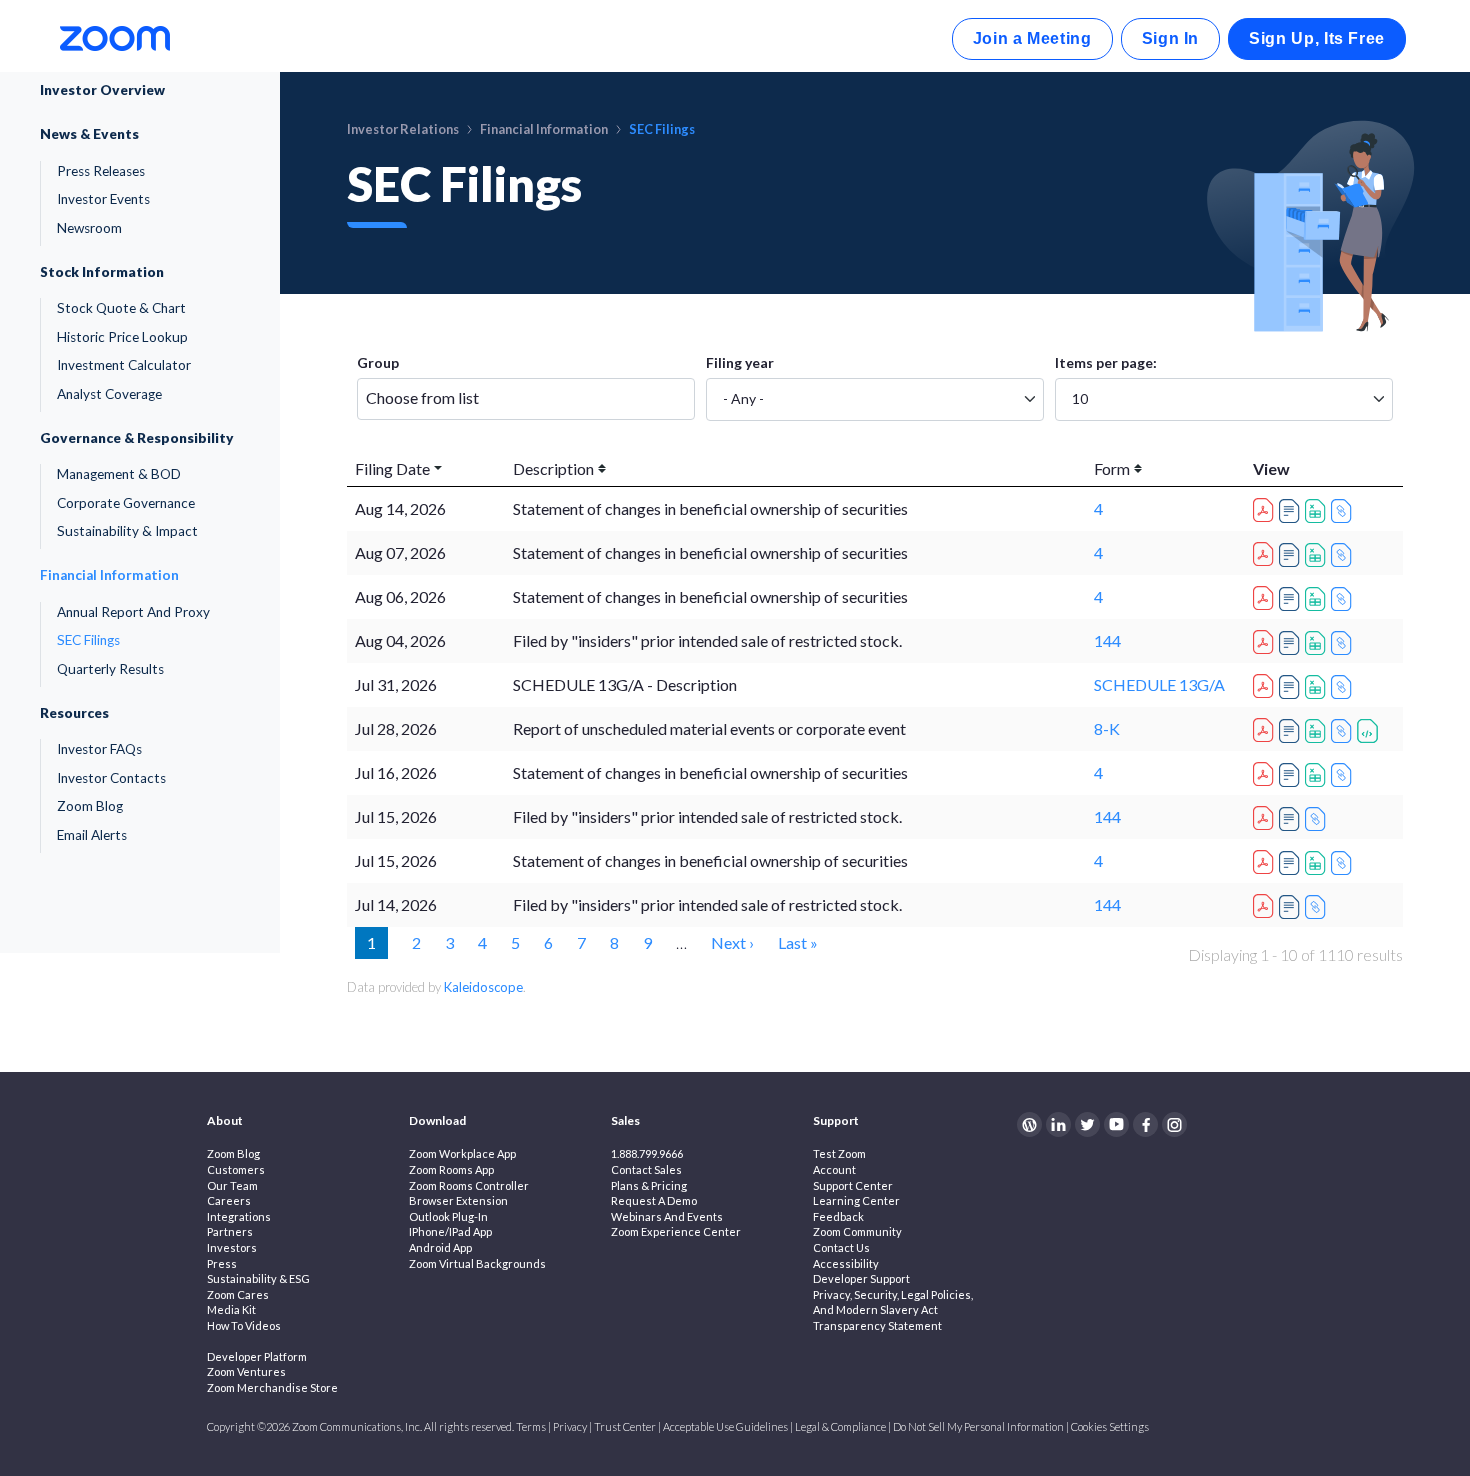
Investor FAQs (99, 749)
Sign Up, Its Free (1317, 38)
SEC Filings (88, 640)
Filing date (392, 468)
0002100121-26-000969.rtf (1292, 687)
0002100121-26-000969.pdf (1266, 683)
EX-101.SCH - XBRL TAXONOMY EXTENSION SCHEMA (1370, 731)
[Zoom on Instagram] (1174, 1124)
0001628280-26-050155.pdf (1266, 727)
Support (836, 1120)
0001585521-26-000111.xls (1318, 599)
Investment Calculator (124, 365)
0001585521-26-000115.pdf (1266, 507)
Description (553, 468)
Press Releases (101, 171)
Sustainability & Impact (127, 531)
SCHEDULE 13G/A (1159, 684)
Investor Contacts (111, 778)
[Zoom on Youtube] (1116, 1124)
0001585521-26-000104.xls (1318, 863)
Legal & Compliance (840, 1426)
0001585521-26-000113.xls (1318, 555)
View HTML (1344, 511)
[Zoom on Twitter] (1087, 1124)
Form (1112, 468)
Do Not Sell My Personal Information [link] (978, 1426)
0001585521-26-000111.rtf (1292, 599)
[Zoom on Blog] (1029, 1124)
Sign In (1170, 38)
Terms (531, 1426)
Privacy (570, 1426)
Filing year (740, 362)
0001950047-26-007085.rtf (1292, 819)
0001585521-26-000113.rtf (1292, 555)
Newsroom (89, 228)
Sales (625, 1120)
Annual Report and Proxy (133, 612)
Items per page (1104, 362)
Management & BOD (119, 474)
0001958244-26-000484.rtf (1292, 643)
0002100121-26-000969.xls (1318, 687)
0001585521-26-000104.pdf (1266, 859)
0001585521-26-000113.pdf (1266, 551)
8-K (1107, 728)
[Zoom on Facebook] (1145, 1124)
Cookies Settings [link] (1110, 1426)
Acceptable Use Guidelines (725, 1426)
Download (437, 1120)
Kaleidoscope (483, 987)
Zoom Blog (90, 806)
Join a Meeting (1032, 38)
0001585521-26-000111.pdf (1266, 595)
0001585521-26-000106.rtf (1292, 775)
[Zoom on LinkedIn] (1058, 1124)
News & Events (89, 134)
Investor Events (103, 199)
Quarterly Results (110, 669)
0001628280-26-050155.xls (1318, 731)
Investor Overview (102, 90)
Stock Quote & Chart (121, 308)
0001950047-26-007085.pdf (1266, 815)
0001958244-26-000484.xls (1318, 643)
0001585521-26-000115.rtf (1292, 511)
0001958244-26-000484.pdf (1266, 639)
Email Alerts (92, 835)
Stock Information (102, 272)
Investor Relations (403, 129)
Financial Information (109, 575)
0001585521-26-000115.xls (1318, 511)
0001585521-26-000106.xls (1318, 775)
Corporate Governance (126, 503)
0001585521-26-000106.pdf (1266, 771)
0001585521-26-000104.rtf (1292, 863)
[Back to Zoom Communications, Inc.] (115, 36)
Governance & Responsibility (137, 438)
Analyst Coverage (109, 394)
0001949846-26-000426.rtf (1292, 907)
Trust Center (625, 1426)
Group (378, 362)
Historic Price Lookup (122, 337)
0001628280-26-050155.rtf (1292, 731)
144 (1107, 640)
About (225, 1120)
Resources (74, 713)
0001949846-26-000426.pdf (1266, 903)
